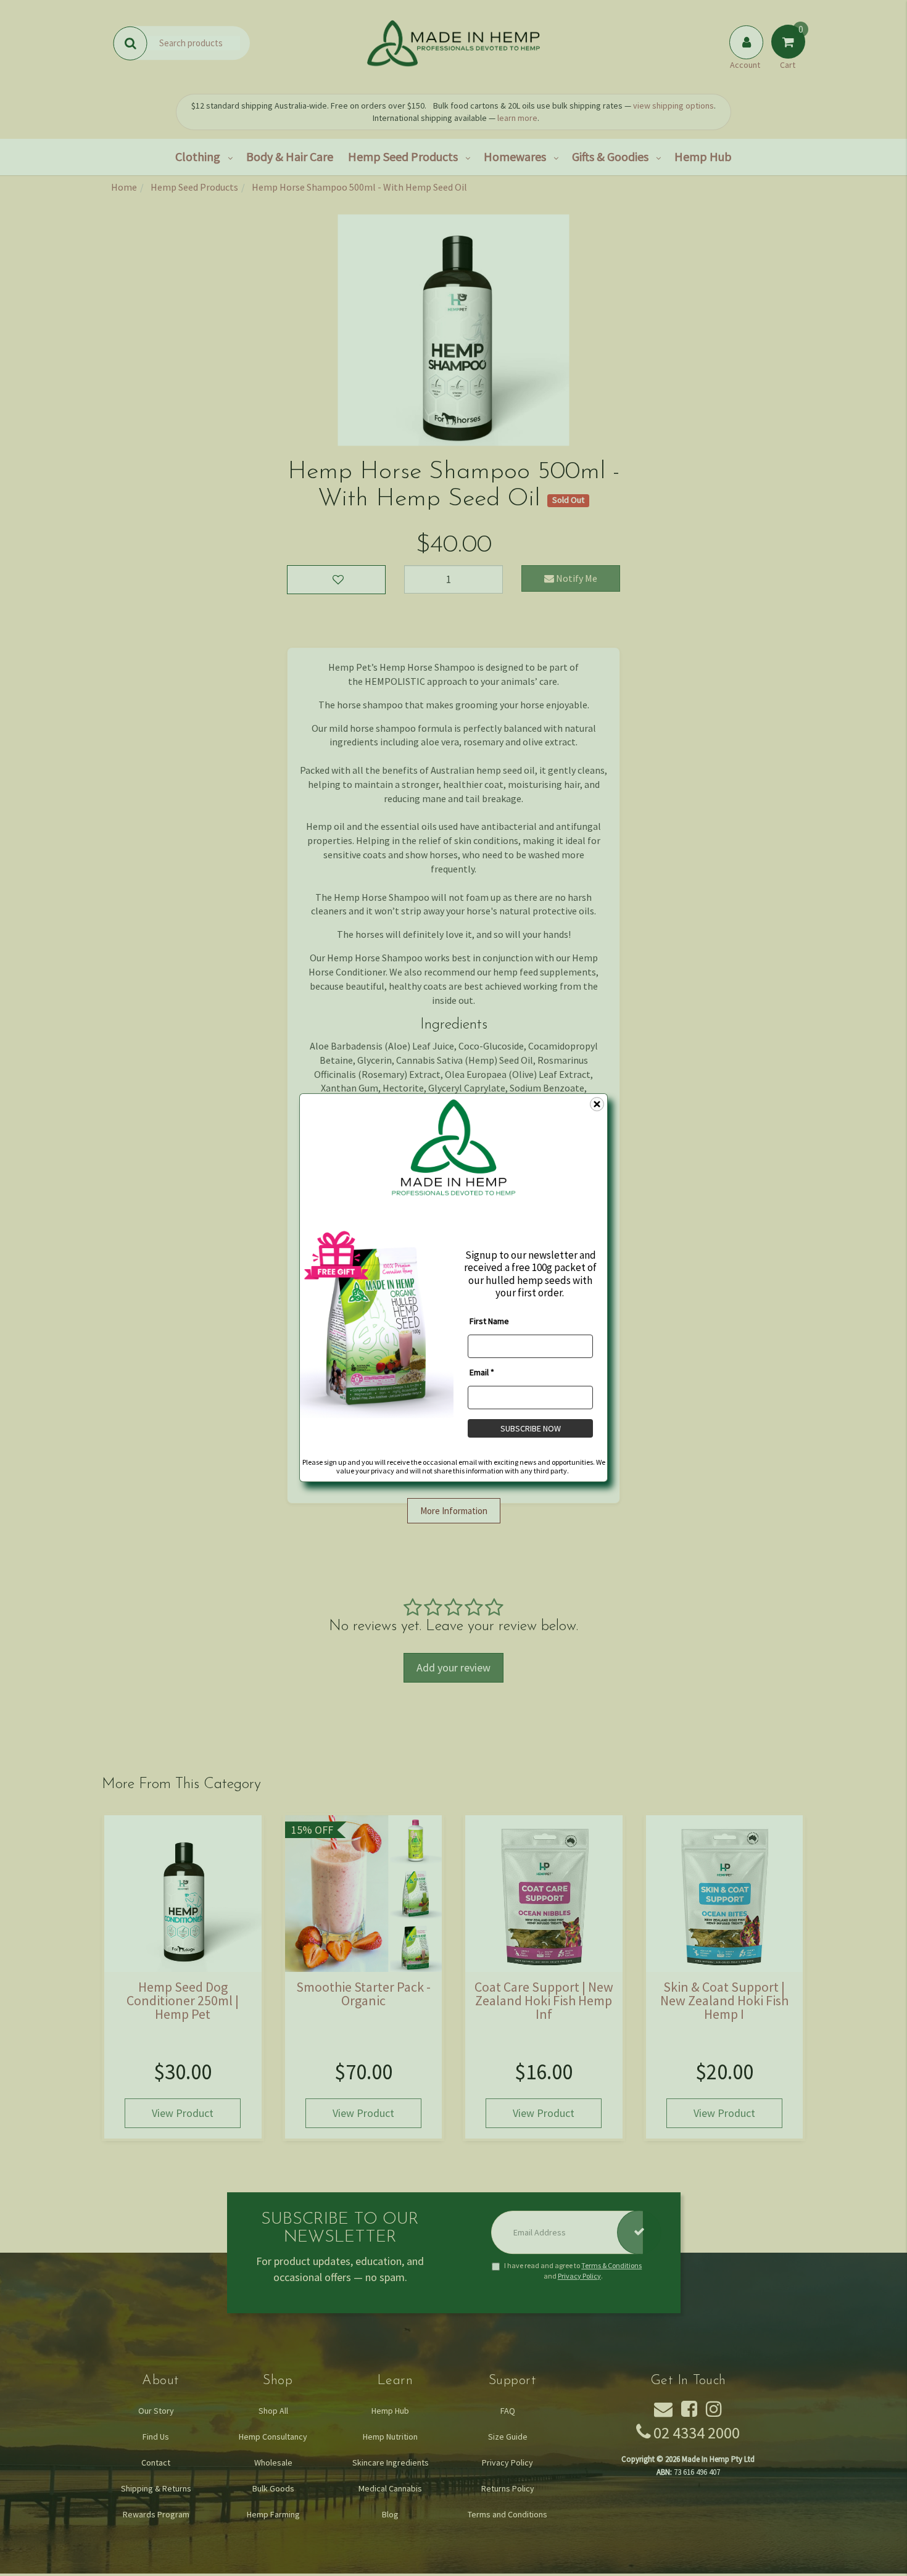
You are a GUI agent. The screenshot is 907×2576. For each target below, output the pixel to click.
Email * (482, 1372)
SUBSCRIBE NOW (531, 1428)
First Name (489, 1321)
